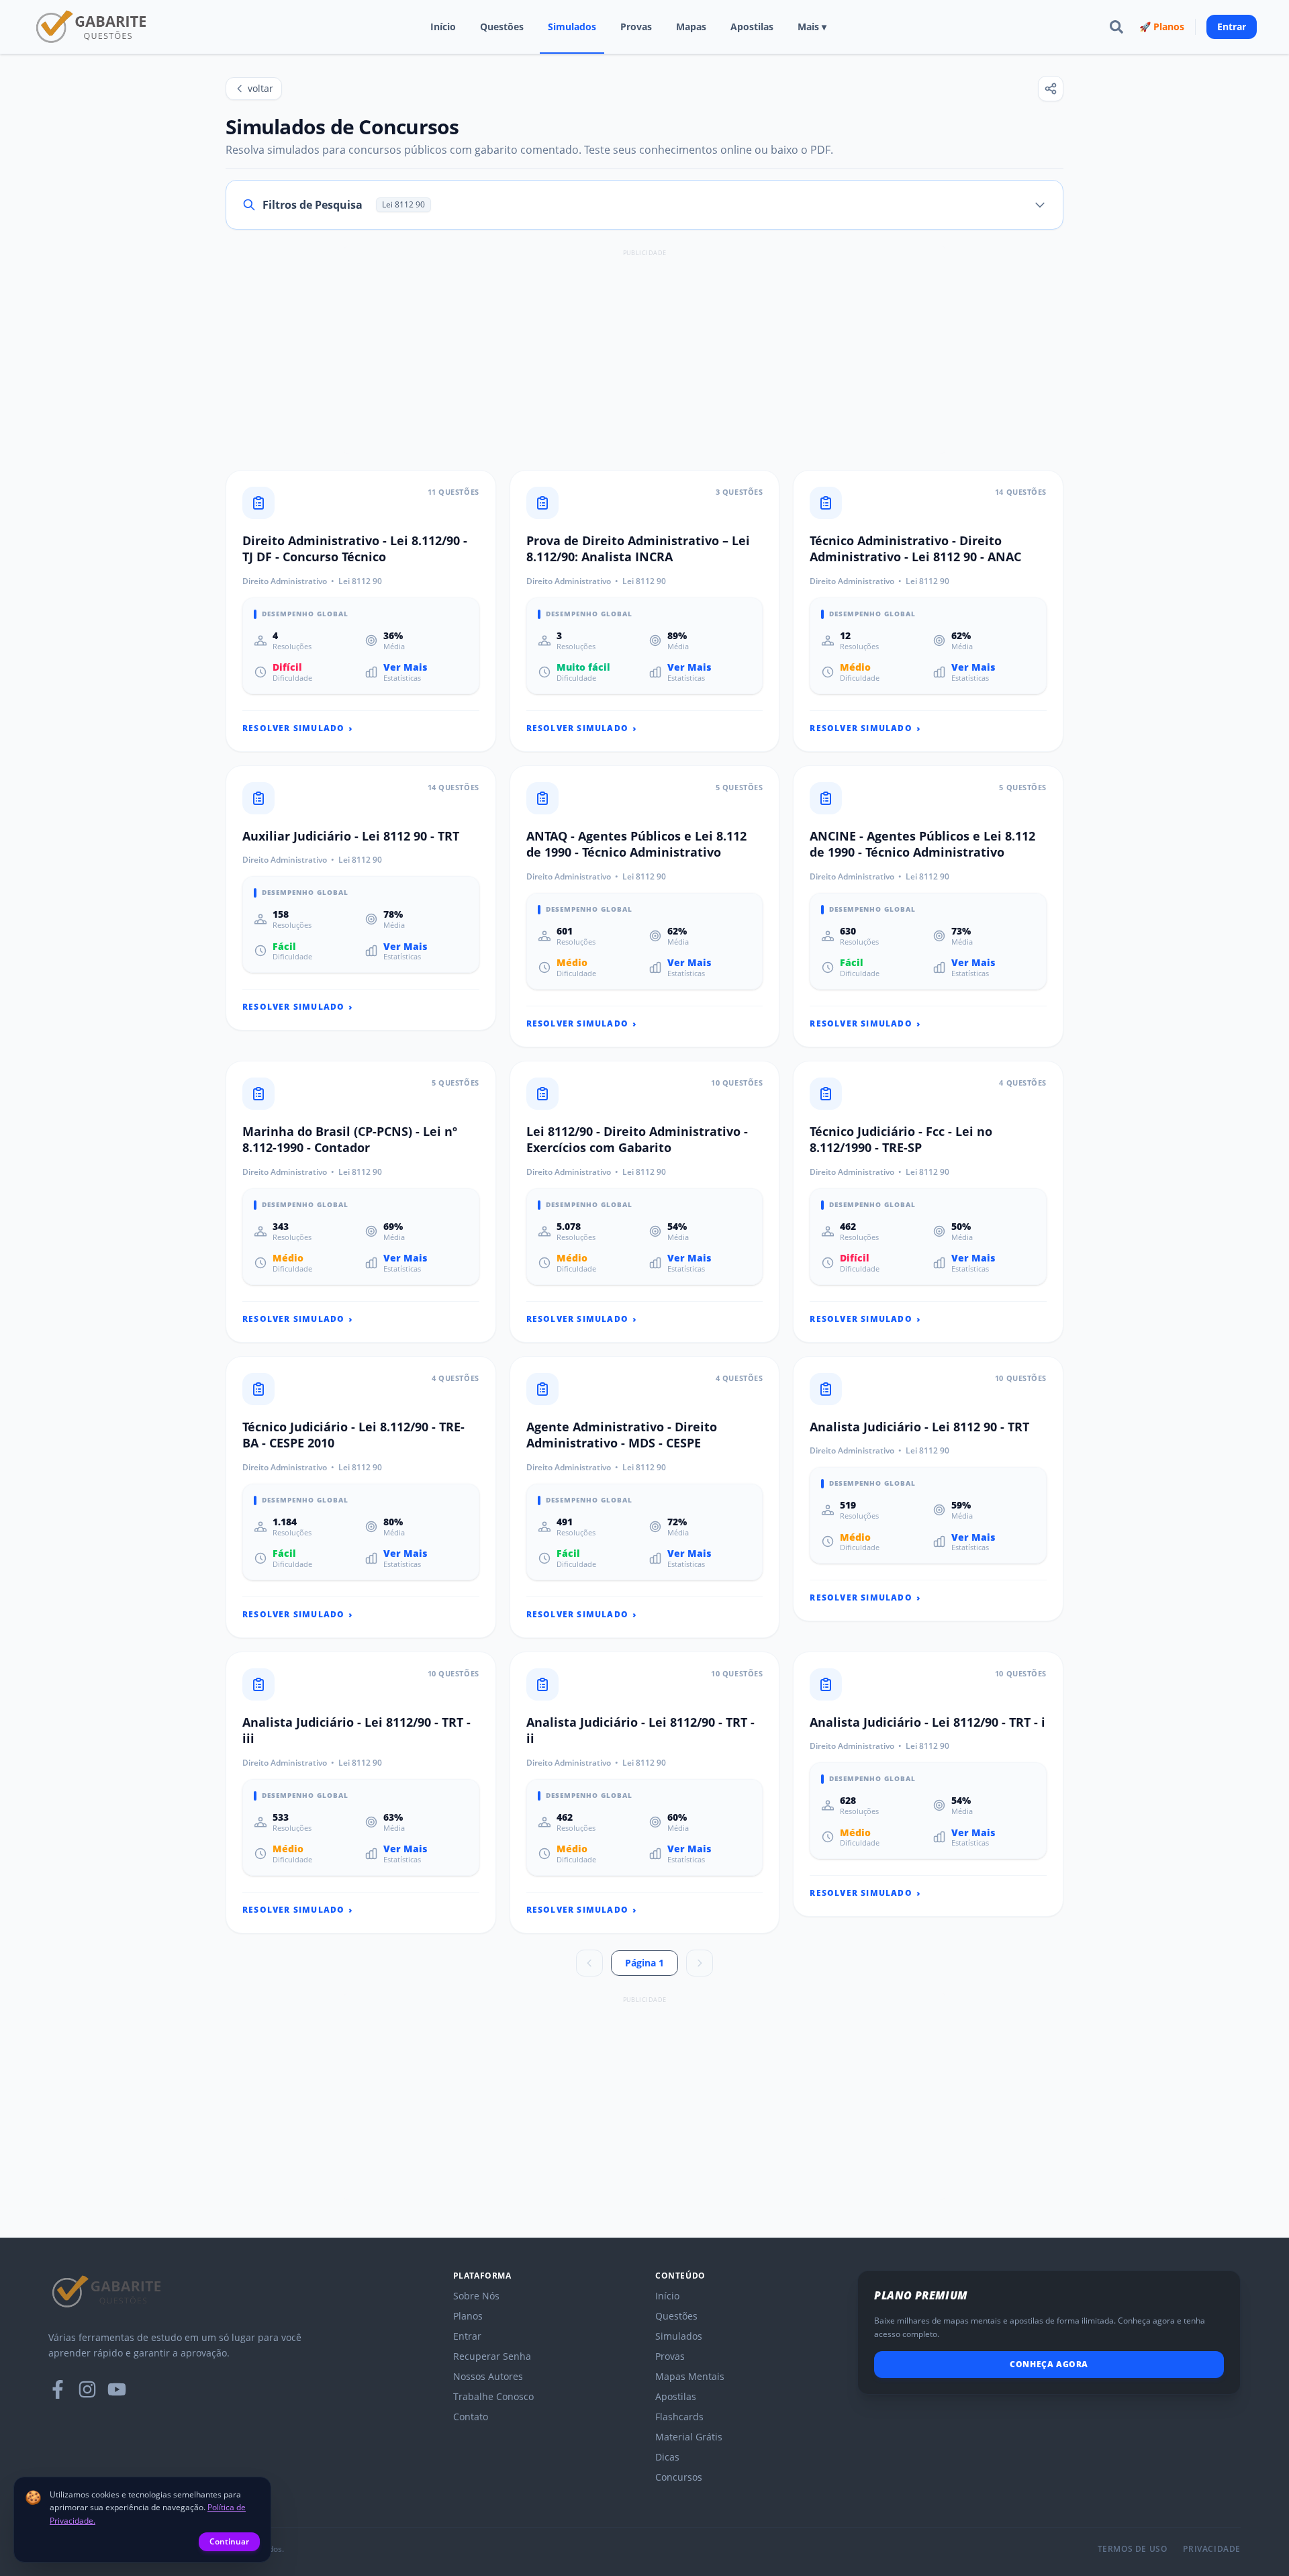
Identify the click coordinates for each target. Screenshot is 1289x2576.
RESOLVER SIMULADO (298, 728)
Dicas (667, 2457)
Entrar (1232, 27)
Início (443, 27)
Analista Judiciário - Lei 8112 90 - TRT (919, 1427)
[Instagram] (87, 2389)
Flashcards (679, 2417)
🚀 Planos (1162, 27)
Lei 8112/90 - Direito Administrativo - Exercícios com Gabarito (637, 1140)
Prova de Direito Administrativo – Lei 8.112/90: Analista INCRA (638, 549)
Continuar (229, 2541)
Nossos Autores (488, 2376)
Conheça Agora (1049, 2364)
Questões (502, 27)
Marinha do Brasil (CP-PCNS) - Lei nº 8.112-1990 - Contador (350, 1140)
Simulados (572, 27)
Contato (471, 2417)
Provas (636, 27)
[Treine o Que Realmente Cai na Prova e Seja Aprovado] (92, 27)
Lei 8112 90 (360, 581)
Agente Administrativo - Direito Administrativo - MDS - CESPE (622, 1435)
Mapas (691, 27)
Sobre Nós (476, 2296)
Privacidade (1212, 2549)
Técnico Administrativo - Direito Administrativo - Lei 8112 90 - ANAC (915, 549)
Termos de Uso (1133, 2549)
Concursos (679, 2477)
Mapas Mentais (690, 2376)
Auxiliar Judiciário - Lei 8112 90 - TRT (351, 836)
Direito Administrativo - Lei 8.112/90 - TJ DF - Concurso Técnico (355, 549)
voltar (260, 88)
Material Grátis (689, 2437)
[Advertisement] (644, 354)
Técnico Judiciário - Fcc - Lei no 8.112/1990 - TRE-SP (901, 1140)
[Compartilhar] (1051, 89)
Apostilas (752, 27)
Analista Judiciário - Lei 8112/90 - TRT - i (927, 1722)
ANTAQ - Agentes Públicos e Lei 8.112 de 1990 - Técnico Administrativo (636, 844)
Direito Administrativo (285, 581)
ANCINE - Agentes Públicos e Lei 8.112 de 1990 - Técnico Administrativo (922, 844)
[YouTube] (117, 2389)
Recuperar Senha (492, 2356)
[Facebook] (58, 2389)
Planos (468, 2316)
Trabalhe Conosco (493, 2396)
